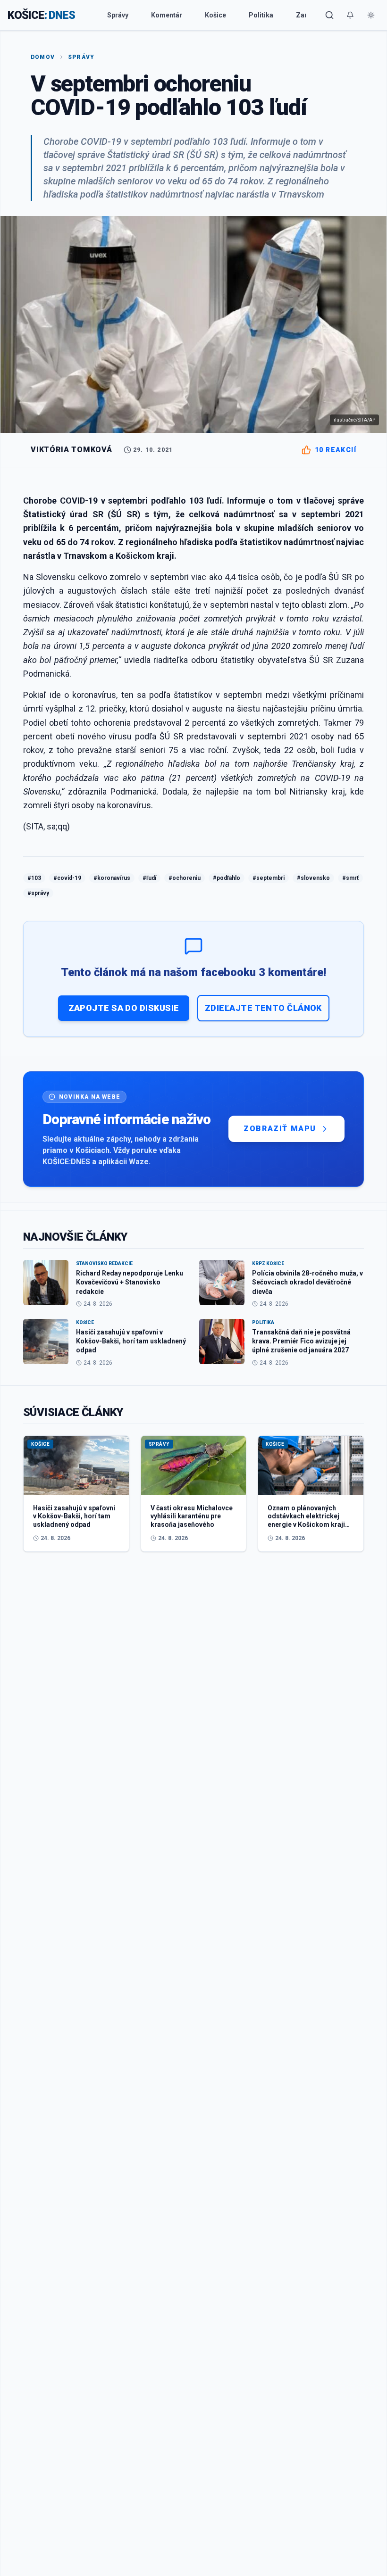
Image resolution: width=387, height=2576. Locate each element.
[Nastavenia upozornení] (350, 15)
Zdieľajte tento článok (263, 1008)
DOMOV (43, 57)
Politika (261, 15)
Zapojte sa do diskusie (124, 1008)
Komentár (167, 15)
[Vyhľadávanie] (329, 15)
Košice (215, 15)
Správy (118, 15)
